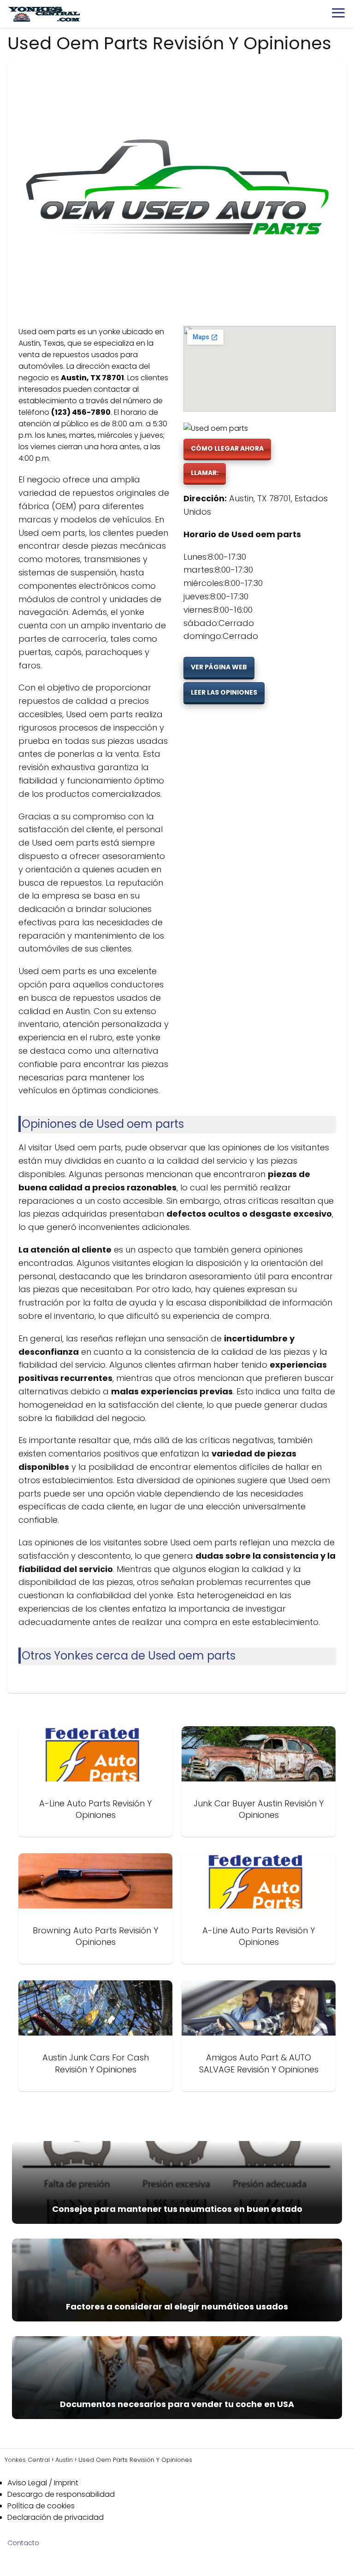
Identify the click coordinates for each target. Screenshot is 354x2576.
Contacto (23, 2543)
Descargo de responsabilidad (61, 2494)
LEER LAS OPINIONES (224, 692)
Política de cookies (41, 2506)
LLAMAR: (205, 473)
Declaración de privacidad (56, 2517)
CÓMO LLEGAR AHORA (227, 448)
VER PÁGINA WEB (219, 667)
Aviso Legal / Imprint (43, 2483)
